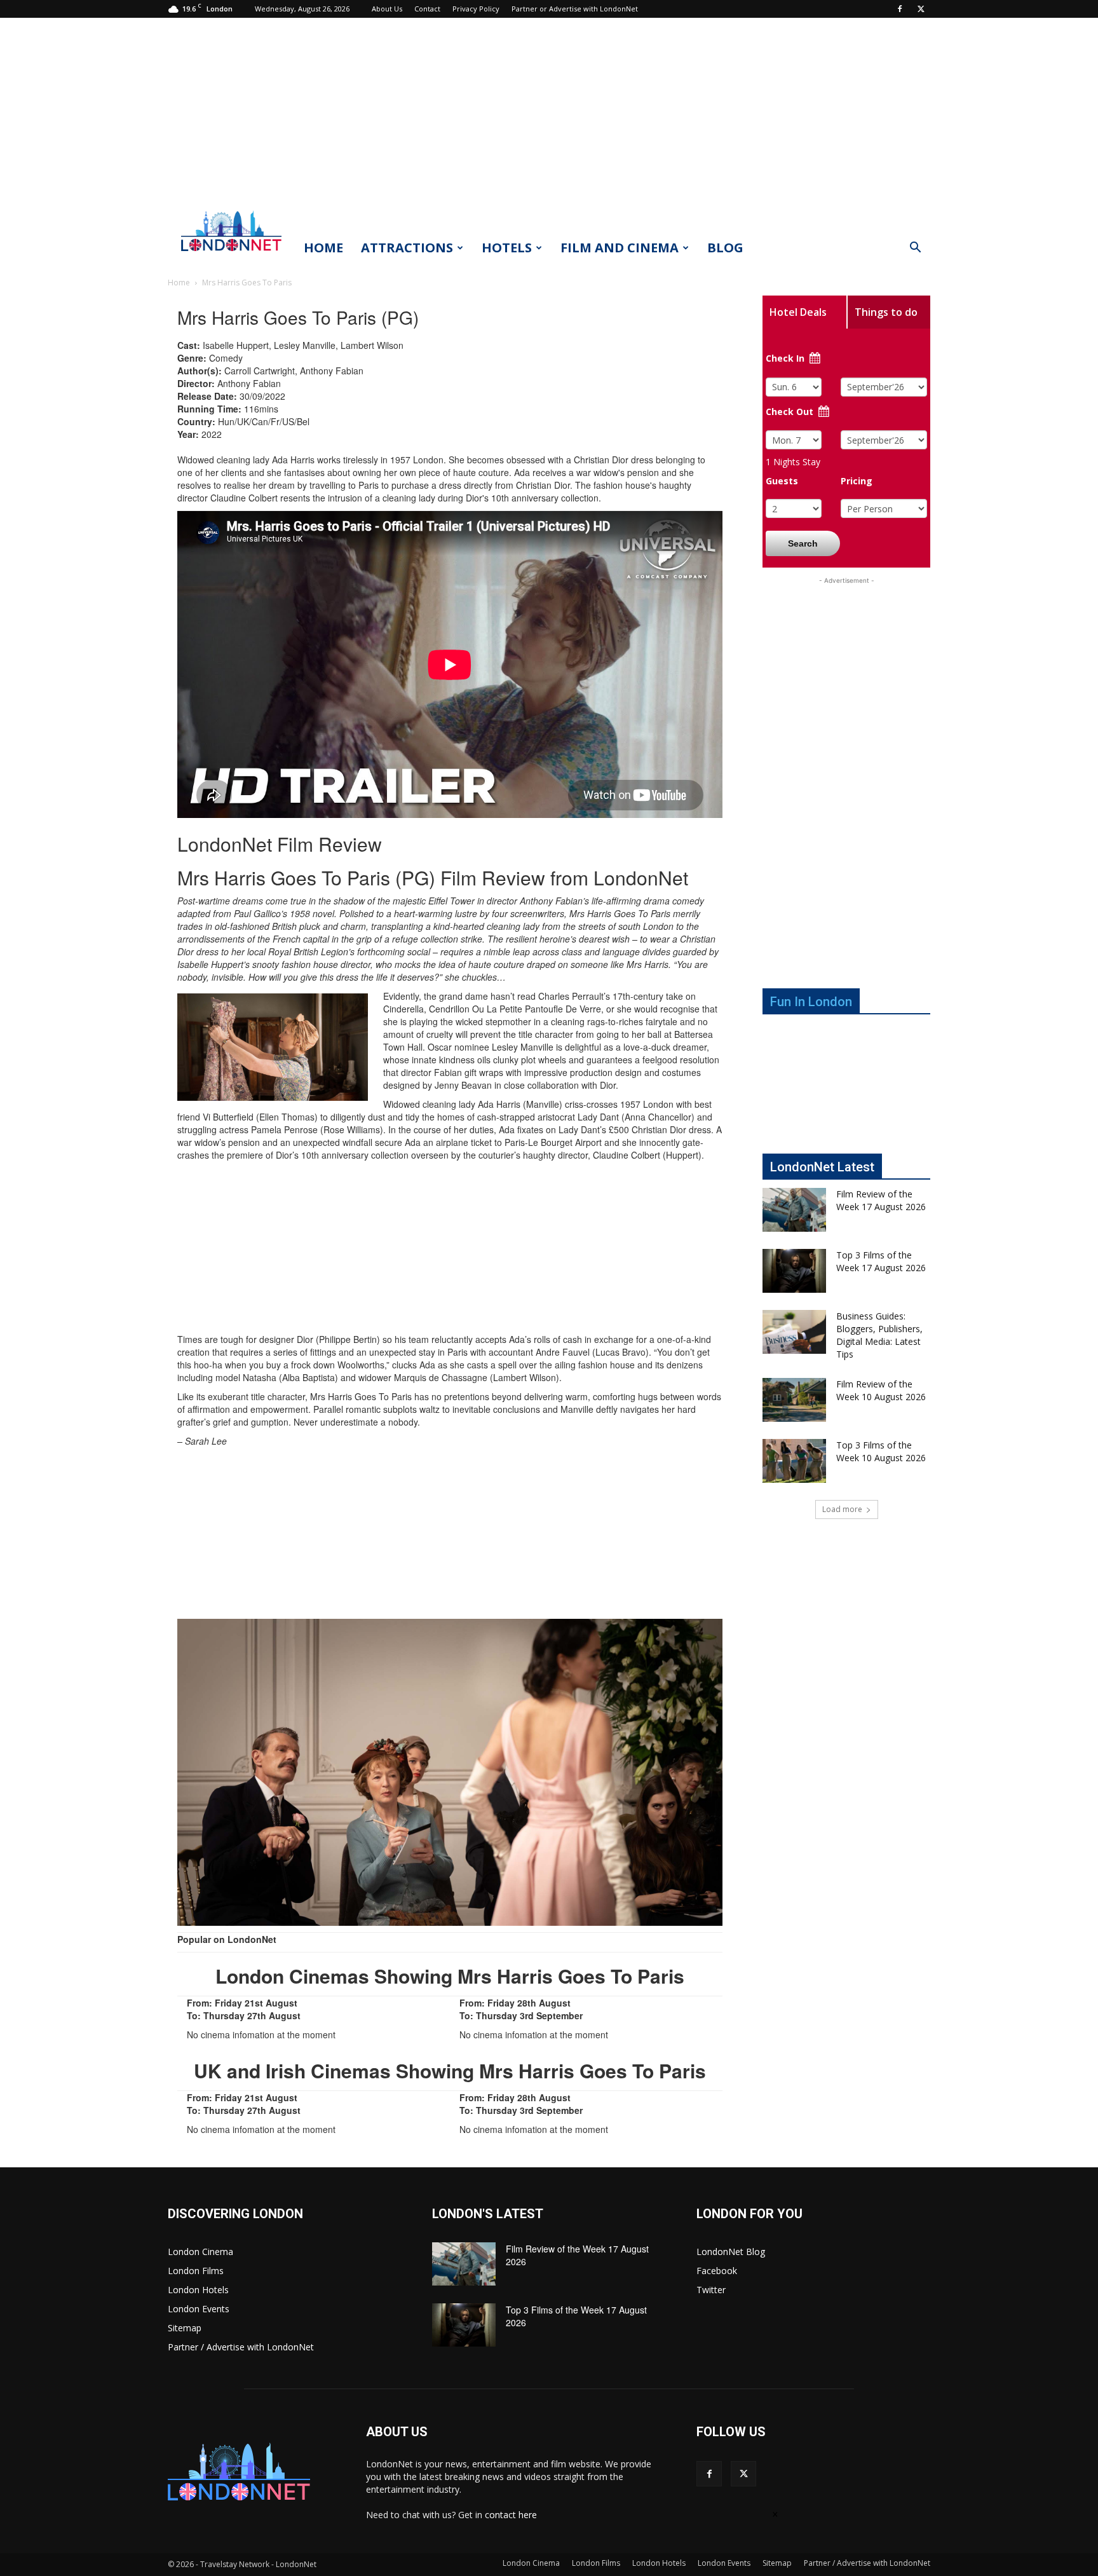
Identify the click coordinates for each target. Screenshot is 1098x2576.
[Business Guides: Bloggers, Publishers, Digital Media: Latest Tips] (794, 1332)
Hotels (507, 248)
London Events (199, 2309)
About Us (387, 9)
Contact (427, 9)
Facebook (717, 2271)
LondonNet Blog (731, 2252)
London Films (196, 2271)
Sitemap (185, 2328)
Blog (725, 248)
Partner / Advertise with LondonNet (241, 2347)
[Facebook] (900, 9)
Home (323, 248)
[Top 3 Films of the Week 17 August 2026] (794, 1271)
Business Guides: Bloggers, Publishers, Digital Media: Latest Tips (879, 1335)
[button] (915, 249)
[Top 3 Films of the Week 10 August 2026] (794, 1461)
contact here (511, 2515)
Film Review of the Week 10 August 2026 (881, 1390)
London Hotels (198, 2290)
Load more (842, 1509)
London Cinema (200, 2252)
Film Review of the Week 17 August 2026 (881, 1200)
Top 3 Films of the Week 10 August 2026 (881, 1451)
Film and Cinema (620, 248)
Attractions (407, 248)
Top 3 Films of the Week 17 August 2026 (881, 1261)
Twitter (711, 2290)
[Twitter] (921, 9)
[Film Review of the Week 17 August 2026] (794, 1210)
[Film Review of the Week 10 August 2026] (794, 1400)
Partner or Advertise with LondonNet (575, 9)
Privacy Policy (476, 9)
